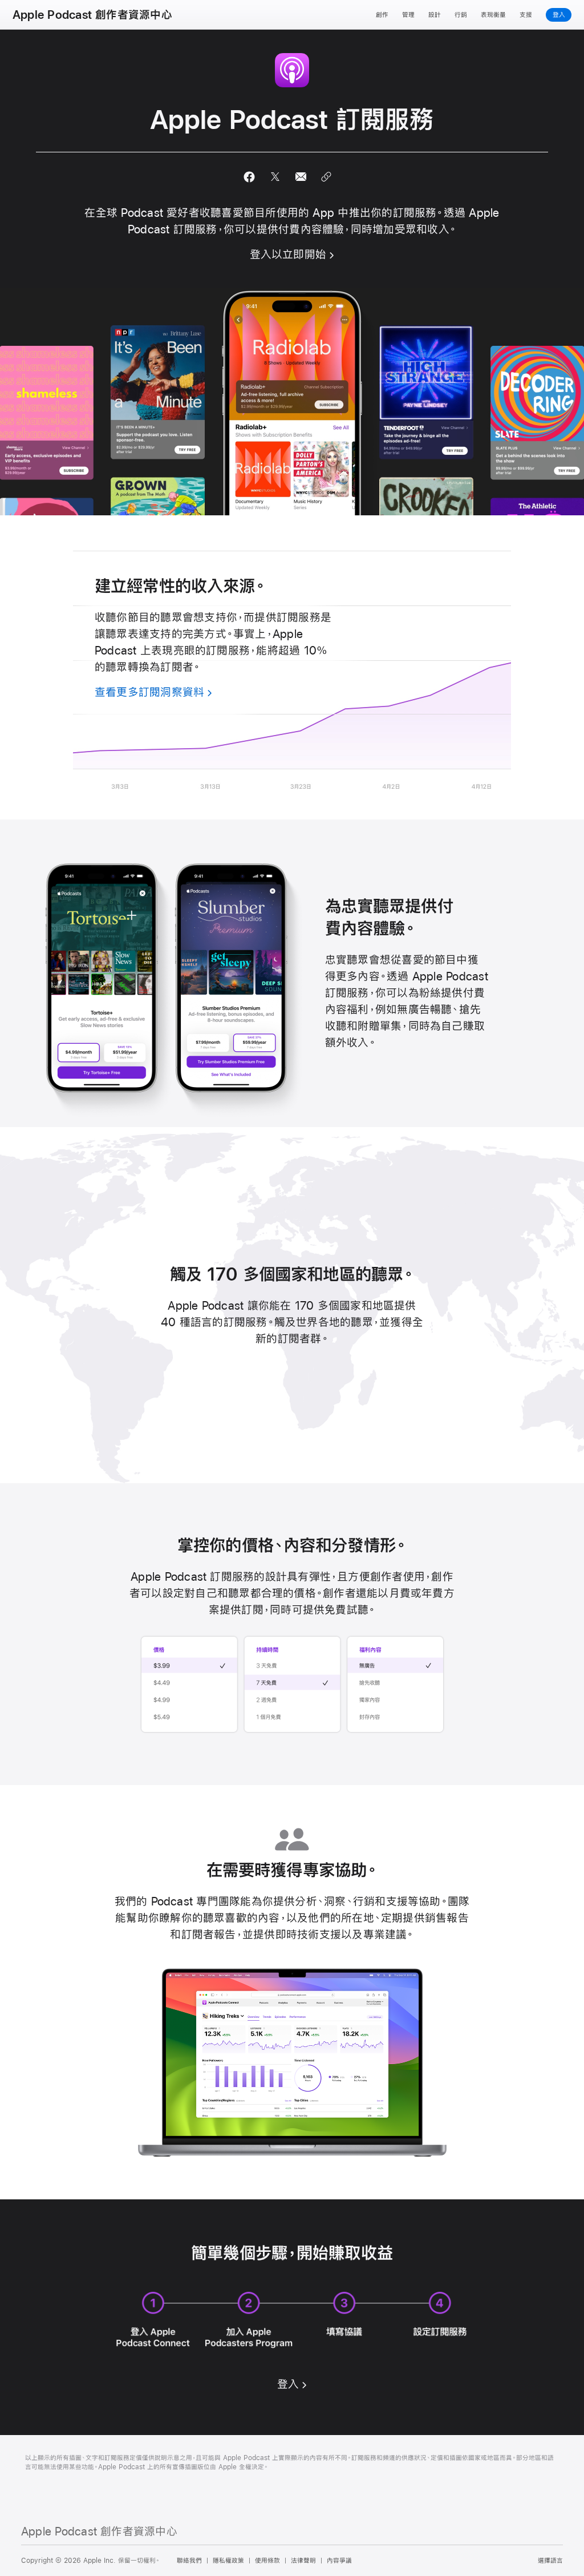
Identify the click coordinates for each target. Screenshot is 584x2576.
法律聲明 (303, 2561)
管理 (408, 15)
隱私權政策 (228, 2561)
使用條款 (267, 2561)
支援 (526, 15)
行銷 (461, 15)
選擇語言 (550, 2561)
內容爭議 (339, 2561)
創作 (382, 15)
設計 (435, 15)
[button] (250, 177)
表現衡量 (493, 15)
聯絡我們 (189, 2561)
